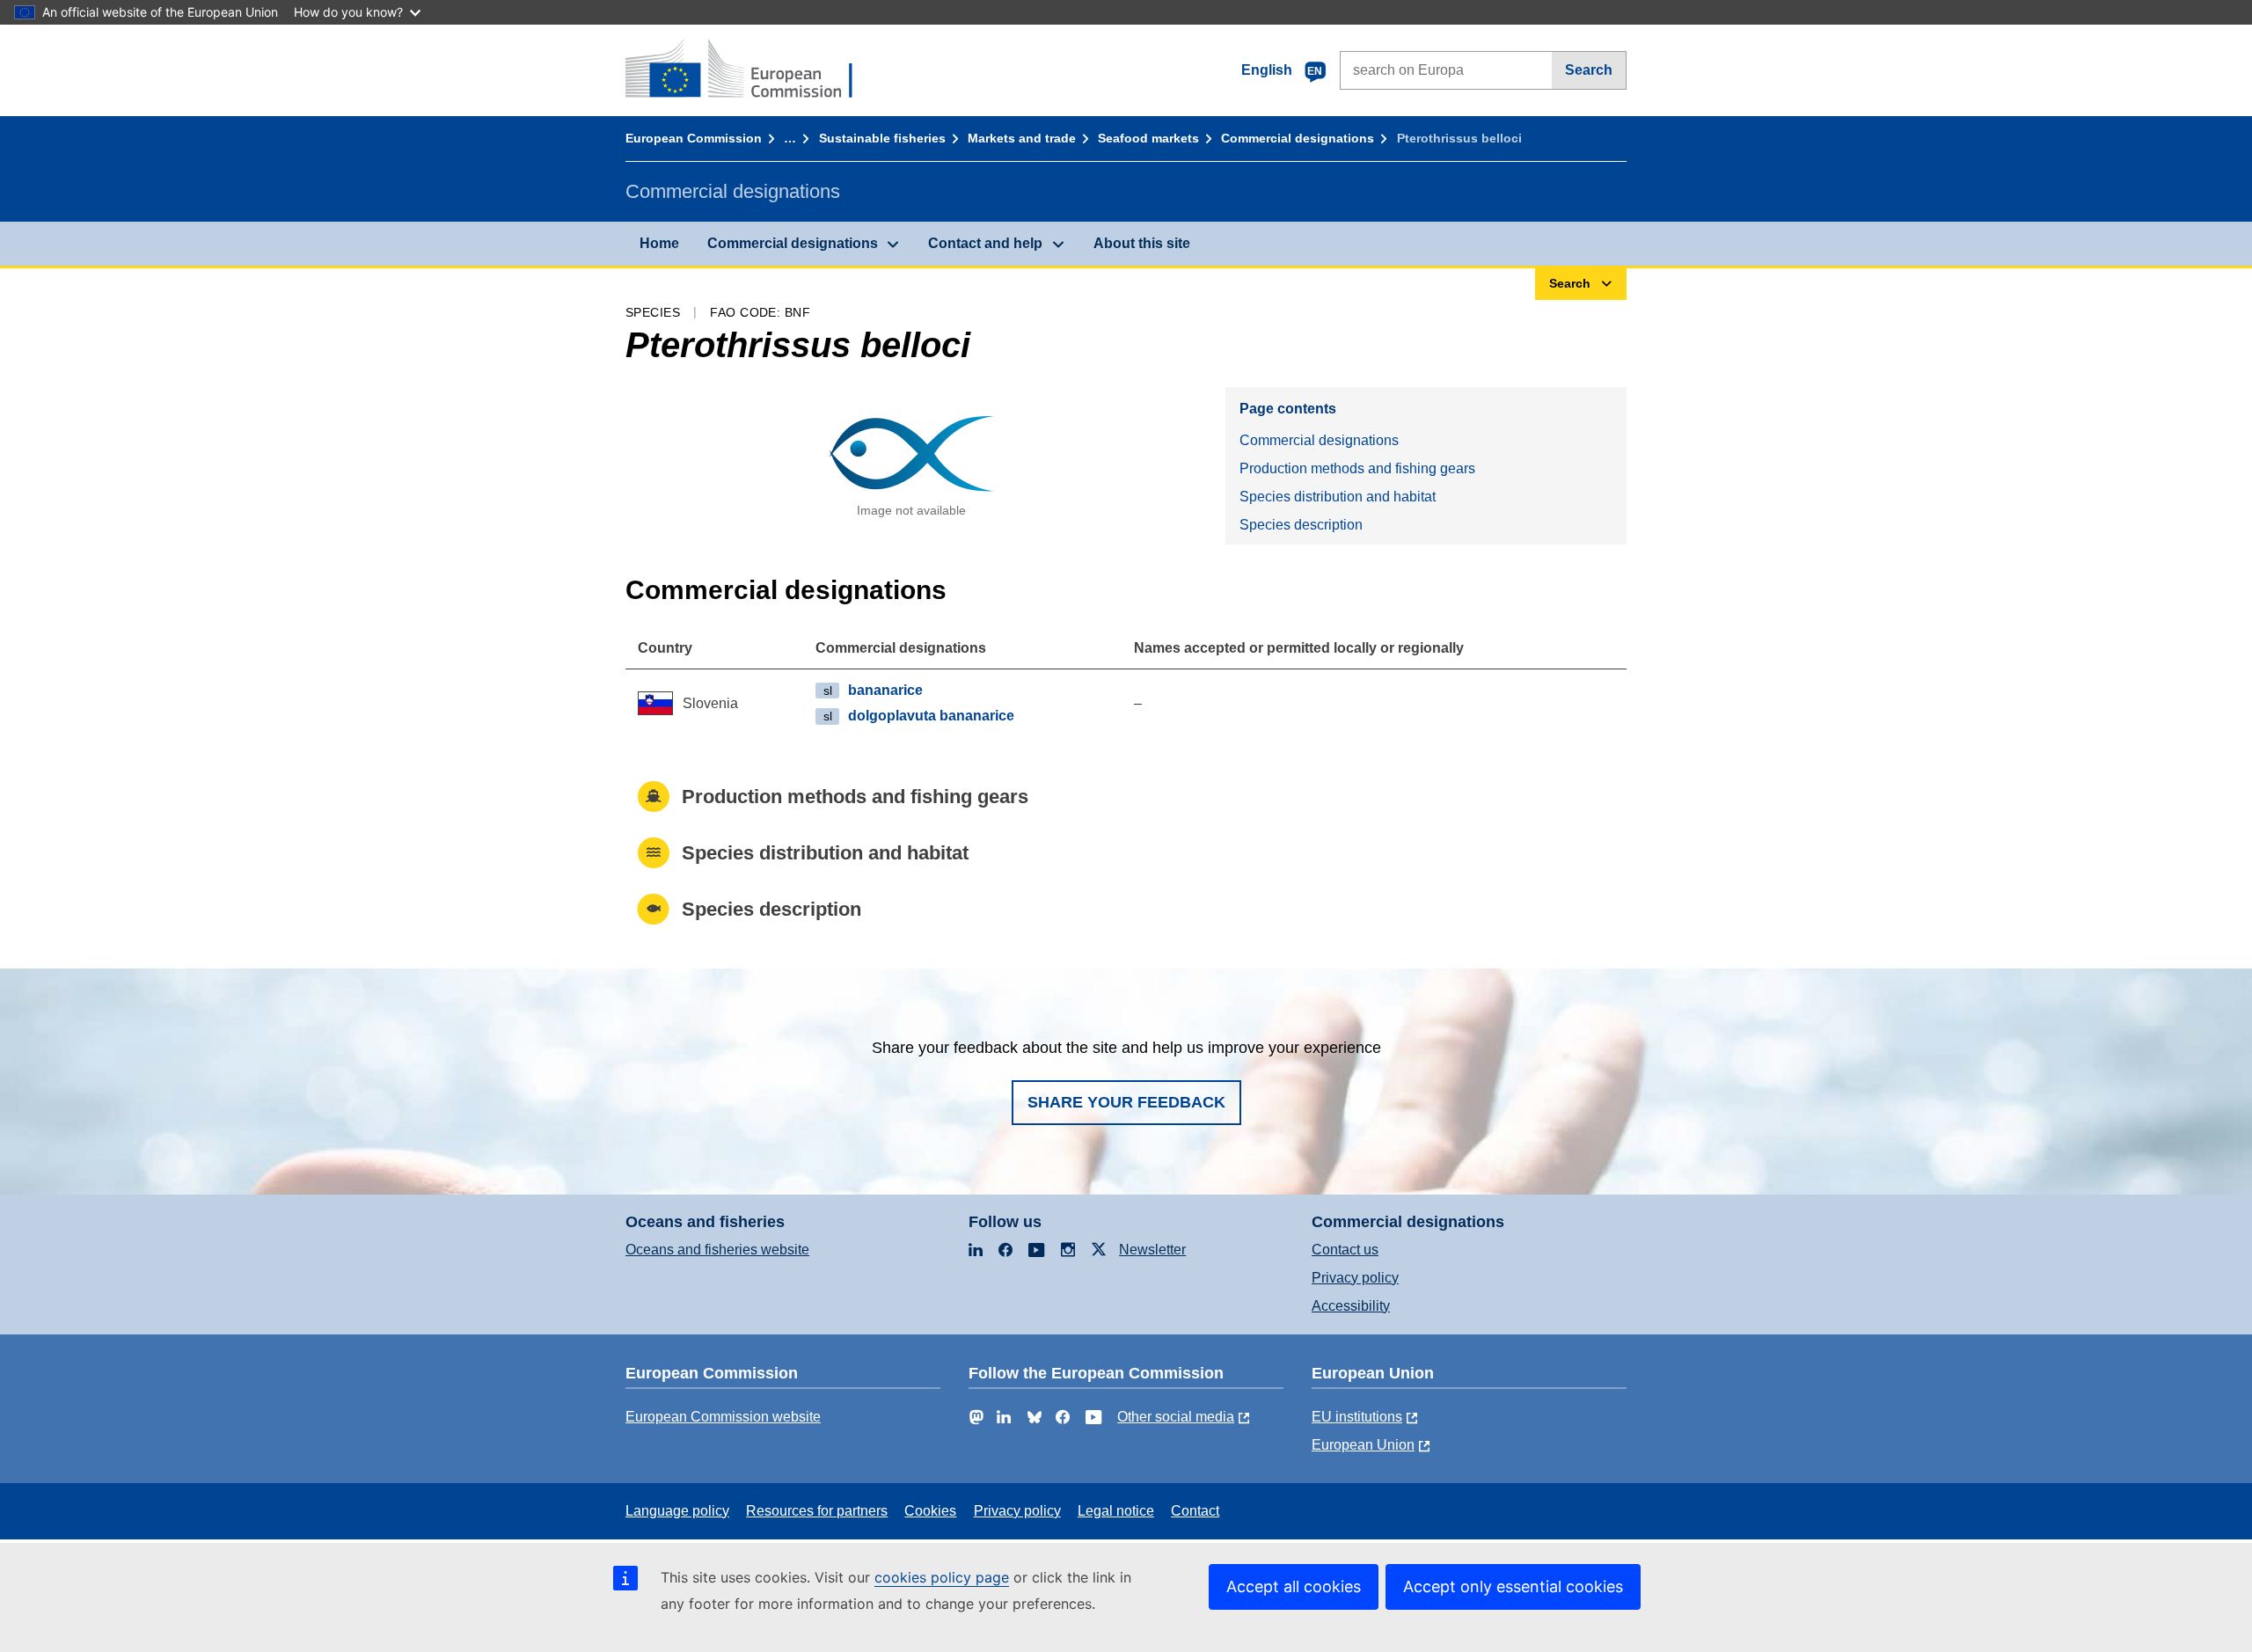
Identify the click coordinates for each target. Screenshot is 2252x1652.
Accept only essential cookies (1513, 1586)
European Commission (694, 138)
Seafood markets (1148, 138)
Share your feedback (1126, 1102)
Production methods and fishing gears (1357, 468)
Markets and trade (1022, 138)
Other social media (1176, 1417)
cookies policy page (942, 1577)
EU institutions (1357, 1417)
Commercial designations (1298, 138)
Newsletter (1152, 1250)
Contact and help (985, 243)
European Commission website (723, 1417)
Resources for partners (817, 1511)
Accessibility (1351, 1306)
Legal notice (1116, 1511)
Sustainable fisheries (882, 138)
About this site (1142, 243)
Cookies (930, 1511)
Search (1589, 70)
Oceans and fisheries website (717, 1250)
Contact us (1345, 1250)
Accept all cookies (1294, 1586)
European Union (1363, 1445)
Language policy (677, 1511)
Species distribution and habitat (1338, 497)
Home (659, 243)
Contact (1195, 1511)
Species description (1301, 525)
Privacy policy (1355, 1278)
